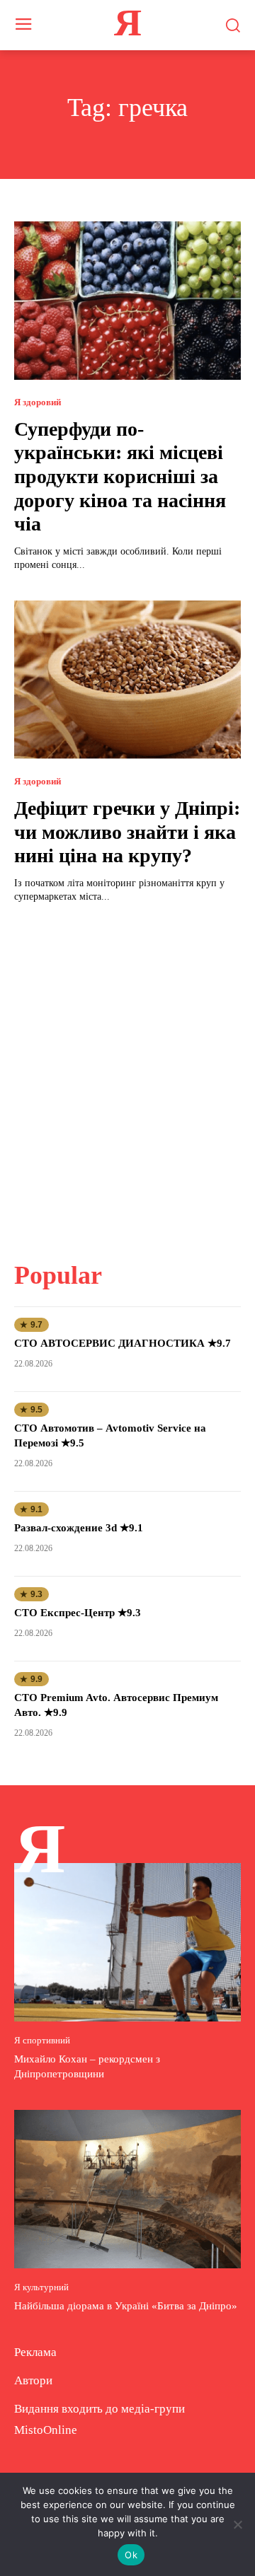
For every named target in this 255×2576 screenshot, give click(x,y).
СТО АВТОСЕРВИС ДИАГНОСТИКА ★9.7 (123, 1343)
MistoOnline (46, 2430)
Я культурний (41, 2287)
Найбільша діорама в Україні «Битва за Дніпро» (126, 2306)
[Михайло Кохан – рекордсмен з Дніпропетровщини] (127, 1942)
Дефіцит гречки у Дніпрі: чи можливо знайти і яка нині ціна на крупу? (127, 832)
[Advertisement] (127, 1074)
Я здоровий (38, 402)
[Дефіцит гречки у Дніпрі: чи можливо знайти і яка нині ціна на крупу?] (127, 680)
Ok (131, 2555)
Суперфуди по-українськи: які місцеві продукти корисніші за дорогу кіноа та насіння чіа (120, 476)
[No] (237, 2524)
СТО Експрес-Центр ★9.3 (78, 1613)
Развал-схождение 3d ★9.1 (79, 1528)
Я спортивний (42, 2040)
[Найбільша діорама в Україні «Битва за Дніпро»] (127, 2189)
